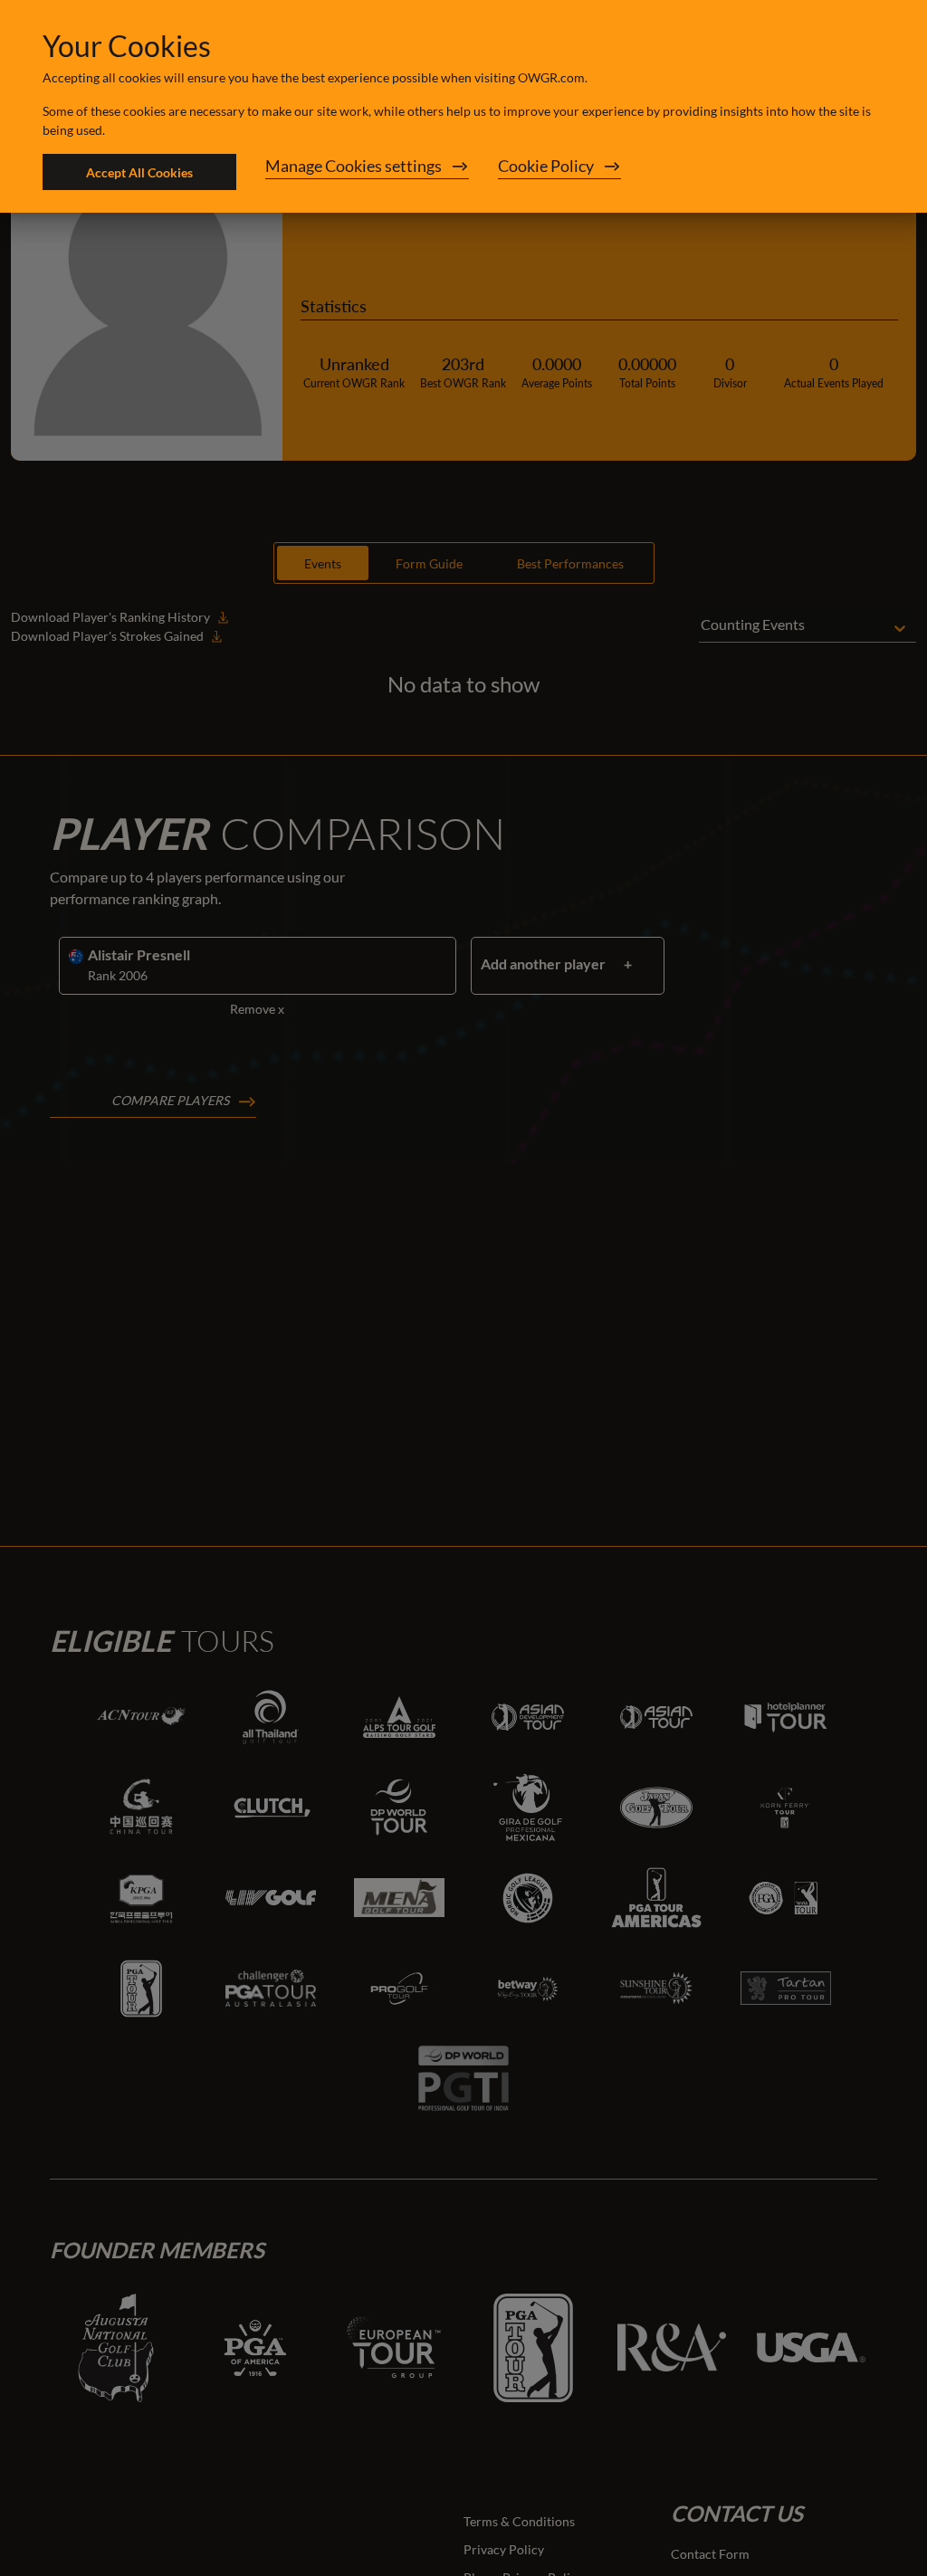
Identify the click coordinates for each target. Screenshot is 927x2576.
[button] (367, 172)
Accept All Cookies (139, 172)
